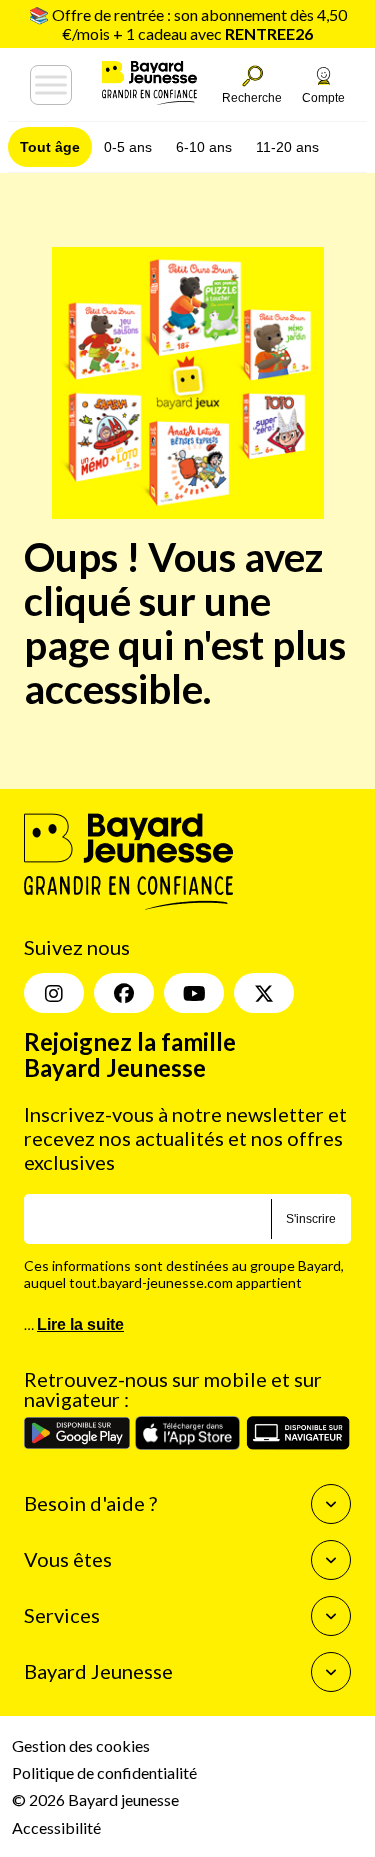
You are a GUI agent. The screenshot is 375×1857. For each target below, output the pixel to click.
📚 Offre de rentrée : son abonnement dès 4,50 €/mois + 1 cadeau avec (188, 24)
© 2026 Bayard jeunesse (95, 1799)
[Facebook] (124, 993)
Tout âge (50, 147)
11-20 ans (287, 147)
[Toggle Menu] (51, 85)
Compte (323, 98)
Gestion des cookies (81, 1745)
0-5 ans (128, 147)
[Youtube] (194, 993)
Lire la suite (80, 1324)
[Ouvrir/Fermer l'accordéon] (331, 1504)
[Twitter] (264, 993)
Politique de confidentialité (104, 1772)
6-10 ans (204, 147)
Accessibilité (56, 1827)
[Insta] (54, 993)
